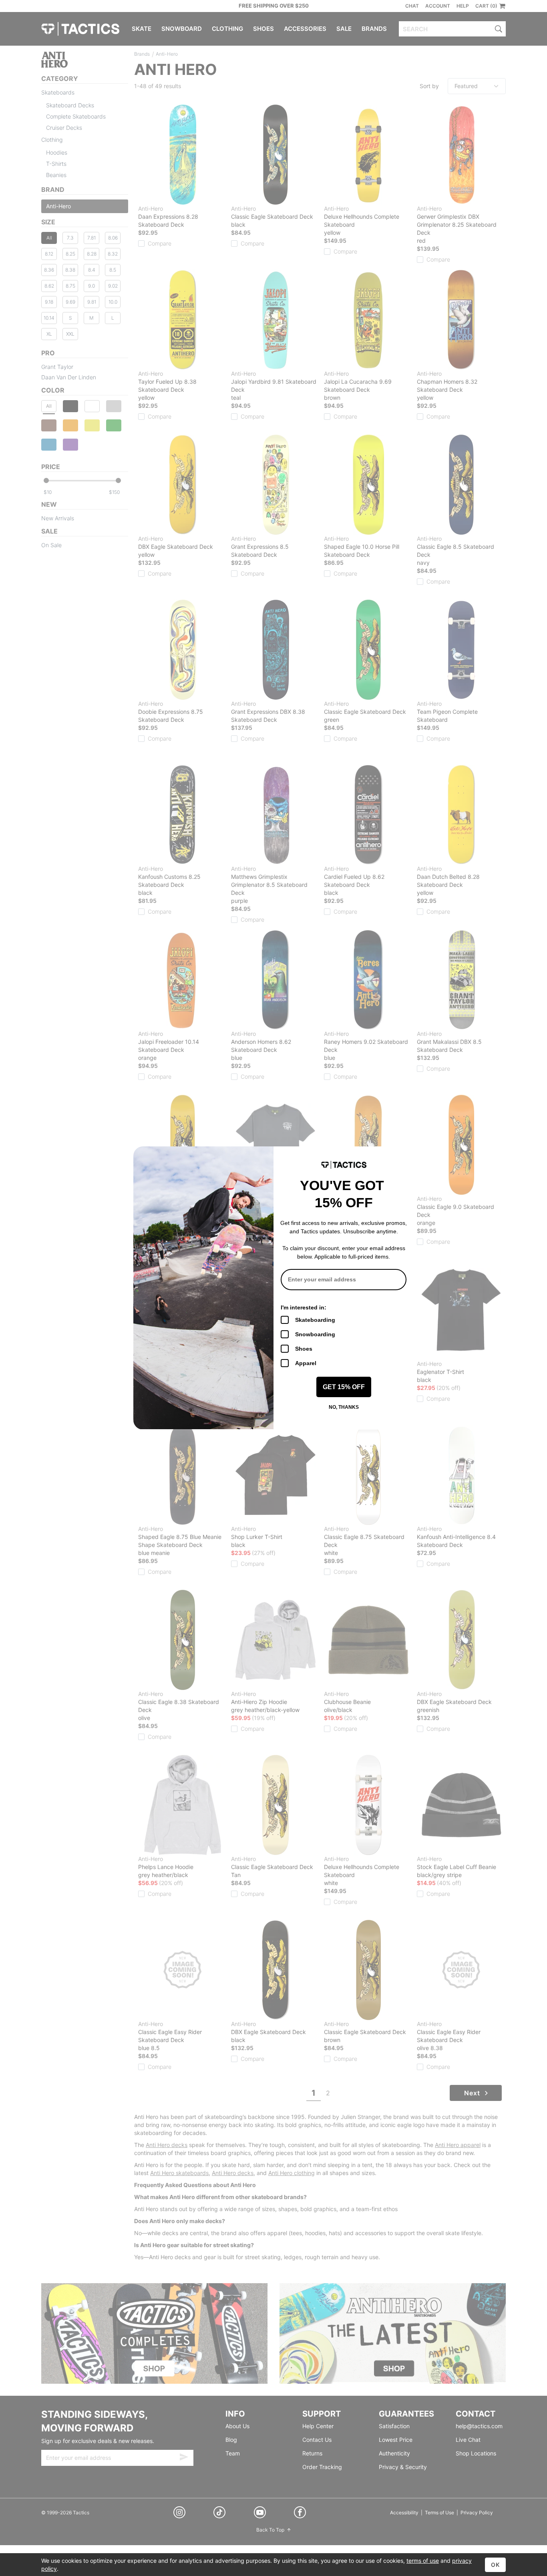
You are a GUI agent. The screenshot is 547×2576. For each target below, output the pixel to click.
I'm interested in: (304, 1307)
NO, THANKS (344, 1407)
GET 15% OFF (344, 1387)
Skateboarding (315, 1320)
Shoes (304, 1349)
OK (495, 2565)
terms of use (423, 2561)
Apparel (306, 1363)
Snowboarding (315, 1334)
